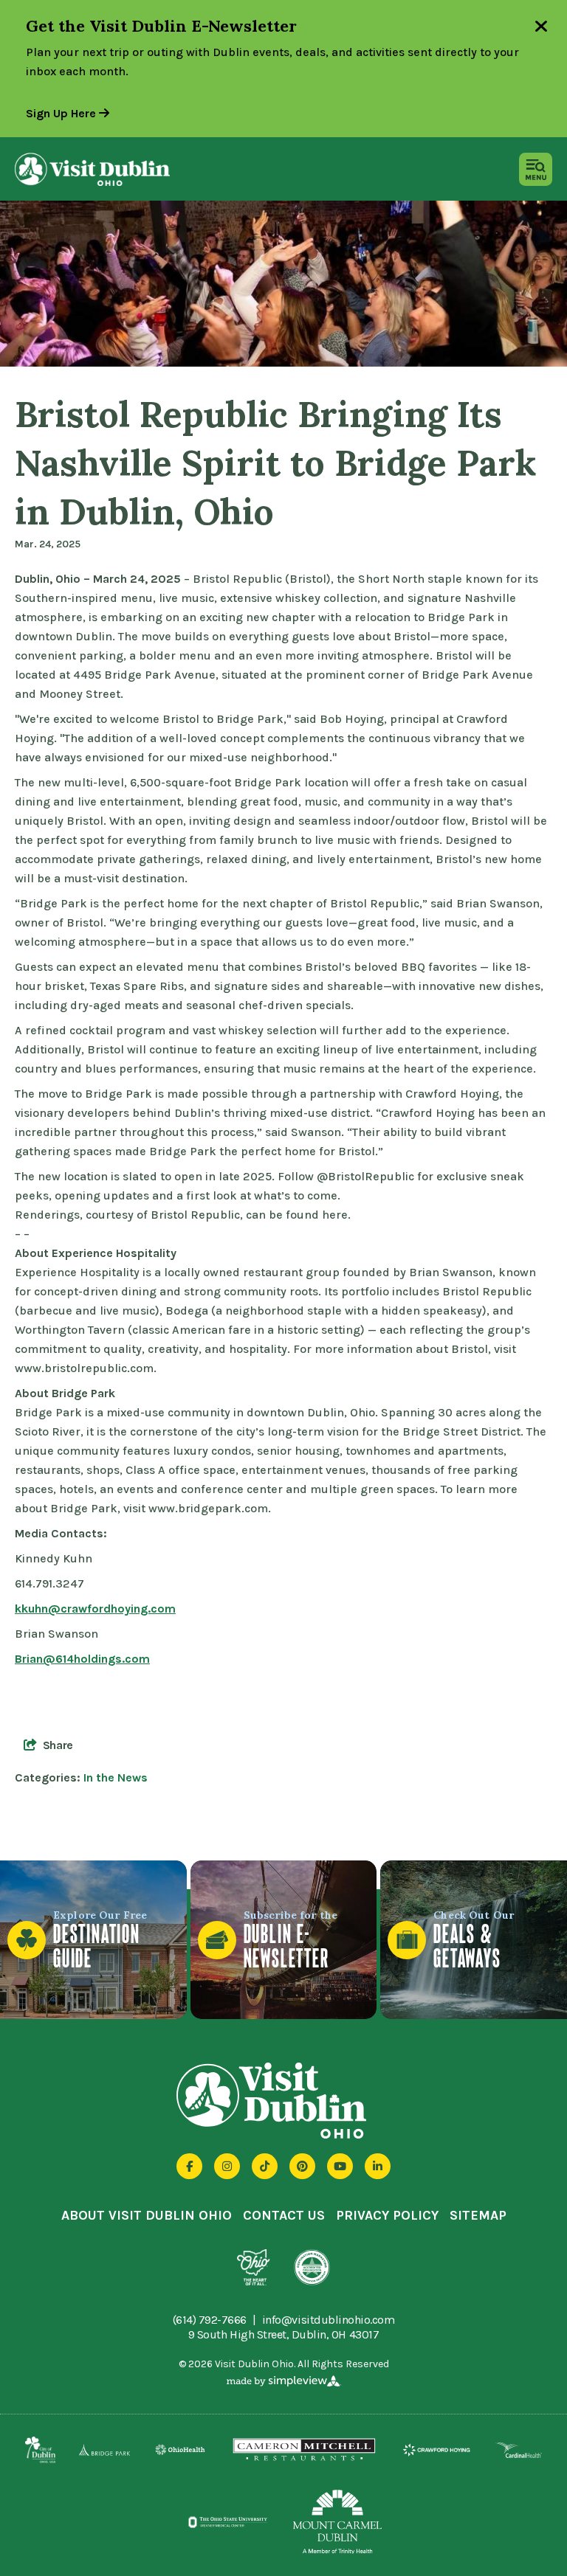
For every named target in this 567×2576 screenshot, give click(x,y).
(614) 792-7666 (210, 2320)
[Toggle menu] (536, 169)
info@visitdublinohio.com (328, 2320)
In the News (116, 1777)
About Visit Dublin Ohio (147, 2215)
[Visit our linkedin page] (378, 2166)
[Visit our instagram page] (227, 2166)
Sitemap (478, 2215)
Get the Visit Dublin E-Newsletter (161, 26)
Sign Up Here (62, 113)
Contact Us (284, 2215)
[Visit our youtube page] (340, 2166)
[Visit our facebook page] (189, 2166)
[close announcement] (541, 28)
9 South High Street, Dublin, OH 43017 (283, 2334)
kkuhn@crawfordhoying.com (95, 1609)
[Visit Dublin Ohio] (92, 169)
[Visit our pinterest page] (302, 2166)
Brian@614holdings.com (82, 1659)
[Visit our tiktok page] (265, 2166)
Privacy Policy (387, 2215)
